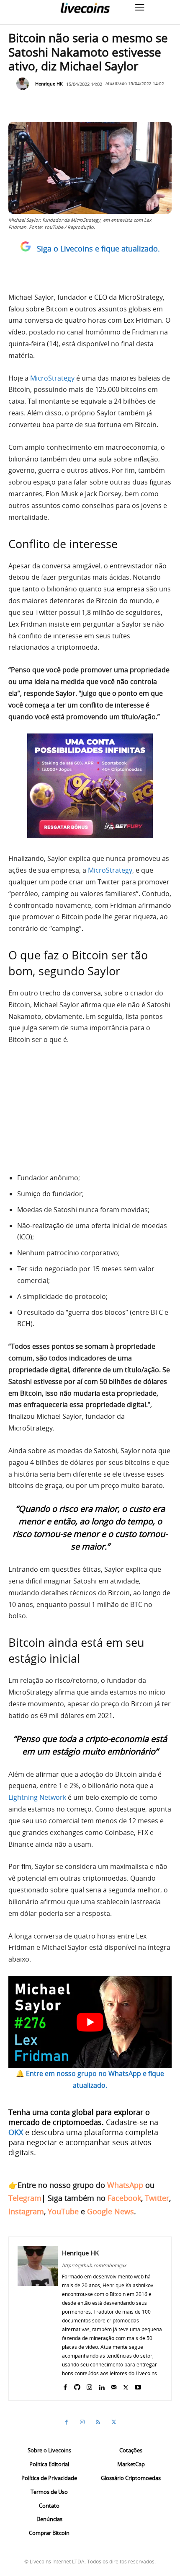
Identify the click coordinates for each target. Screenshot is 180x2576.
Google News (111, 2211)
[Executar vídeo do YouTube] (90, 2022)
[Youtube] (138, 2386)
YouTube (63, 2211)
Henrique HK (49, 84)
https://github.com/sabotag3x (94, 2265)
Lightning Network (37, 1797)
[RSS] (98, 2422)
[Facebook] (65, 2386)
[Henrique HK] (25, 84)
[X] (126, 2386)
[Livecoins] (85, 8)
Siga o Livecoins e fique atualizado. (98, 249)
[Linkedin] (102, 2386)
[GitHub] (77, 2386)
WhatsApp (125, 2185)
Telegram (25, 2198)
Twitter (157, 2198)
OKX (16, 2132)
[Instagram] (89, 2386)
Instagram (26, 2211)
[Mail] (114, 2386)
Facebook (124, 2198)
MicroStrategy (52, 378)
